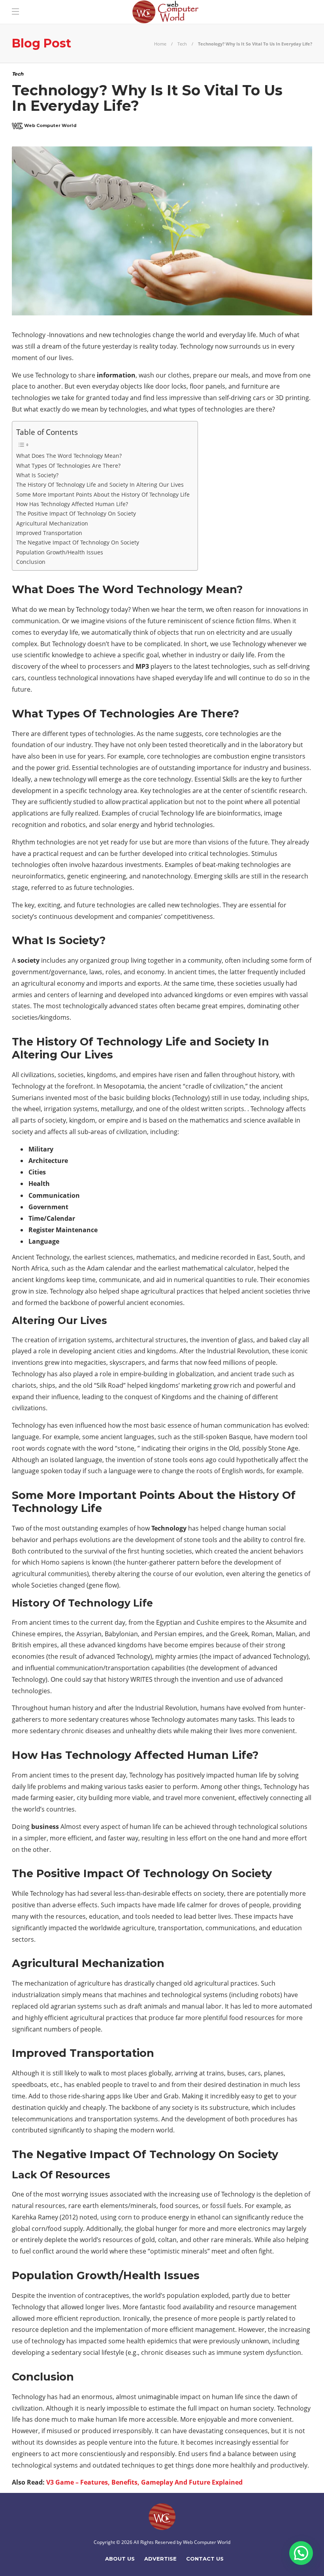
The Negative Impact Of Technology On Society (78, 542)
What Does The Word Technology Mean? (69, 456)
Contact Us (205, 2559)
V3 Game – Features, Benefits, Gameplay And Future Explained (144, 2482)
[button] (301, 2553)
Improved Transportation (49, 533)
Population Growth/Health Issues (60, 552)
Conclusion (31, 562)
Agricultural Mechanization (52, 523)
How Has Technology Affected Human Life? (72, 504)
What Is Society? (37, 475)
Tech (182, 44)
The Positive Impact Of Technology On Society (76, 513)
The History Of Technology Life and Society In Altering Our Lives (100, 485)
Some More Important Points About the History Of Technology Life (103, 494)
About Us (120, 2559)
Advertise (160, 2559)
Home (160, 44)
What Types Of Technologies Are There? (68, 466)
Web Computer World (207, 2542)
